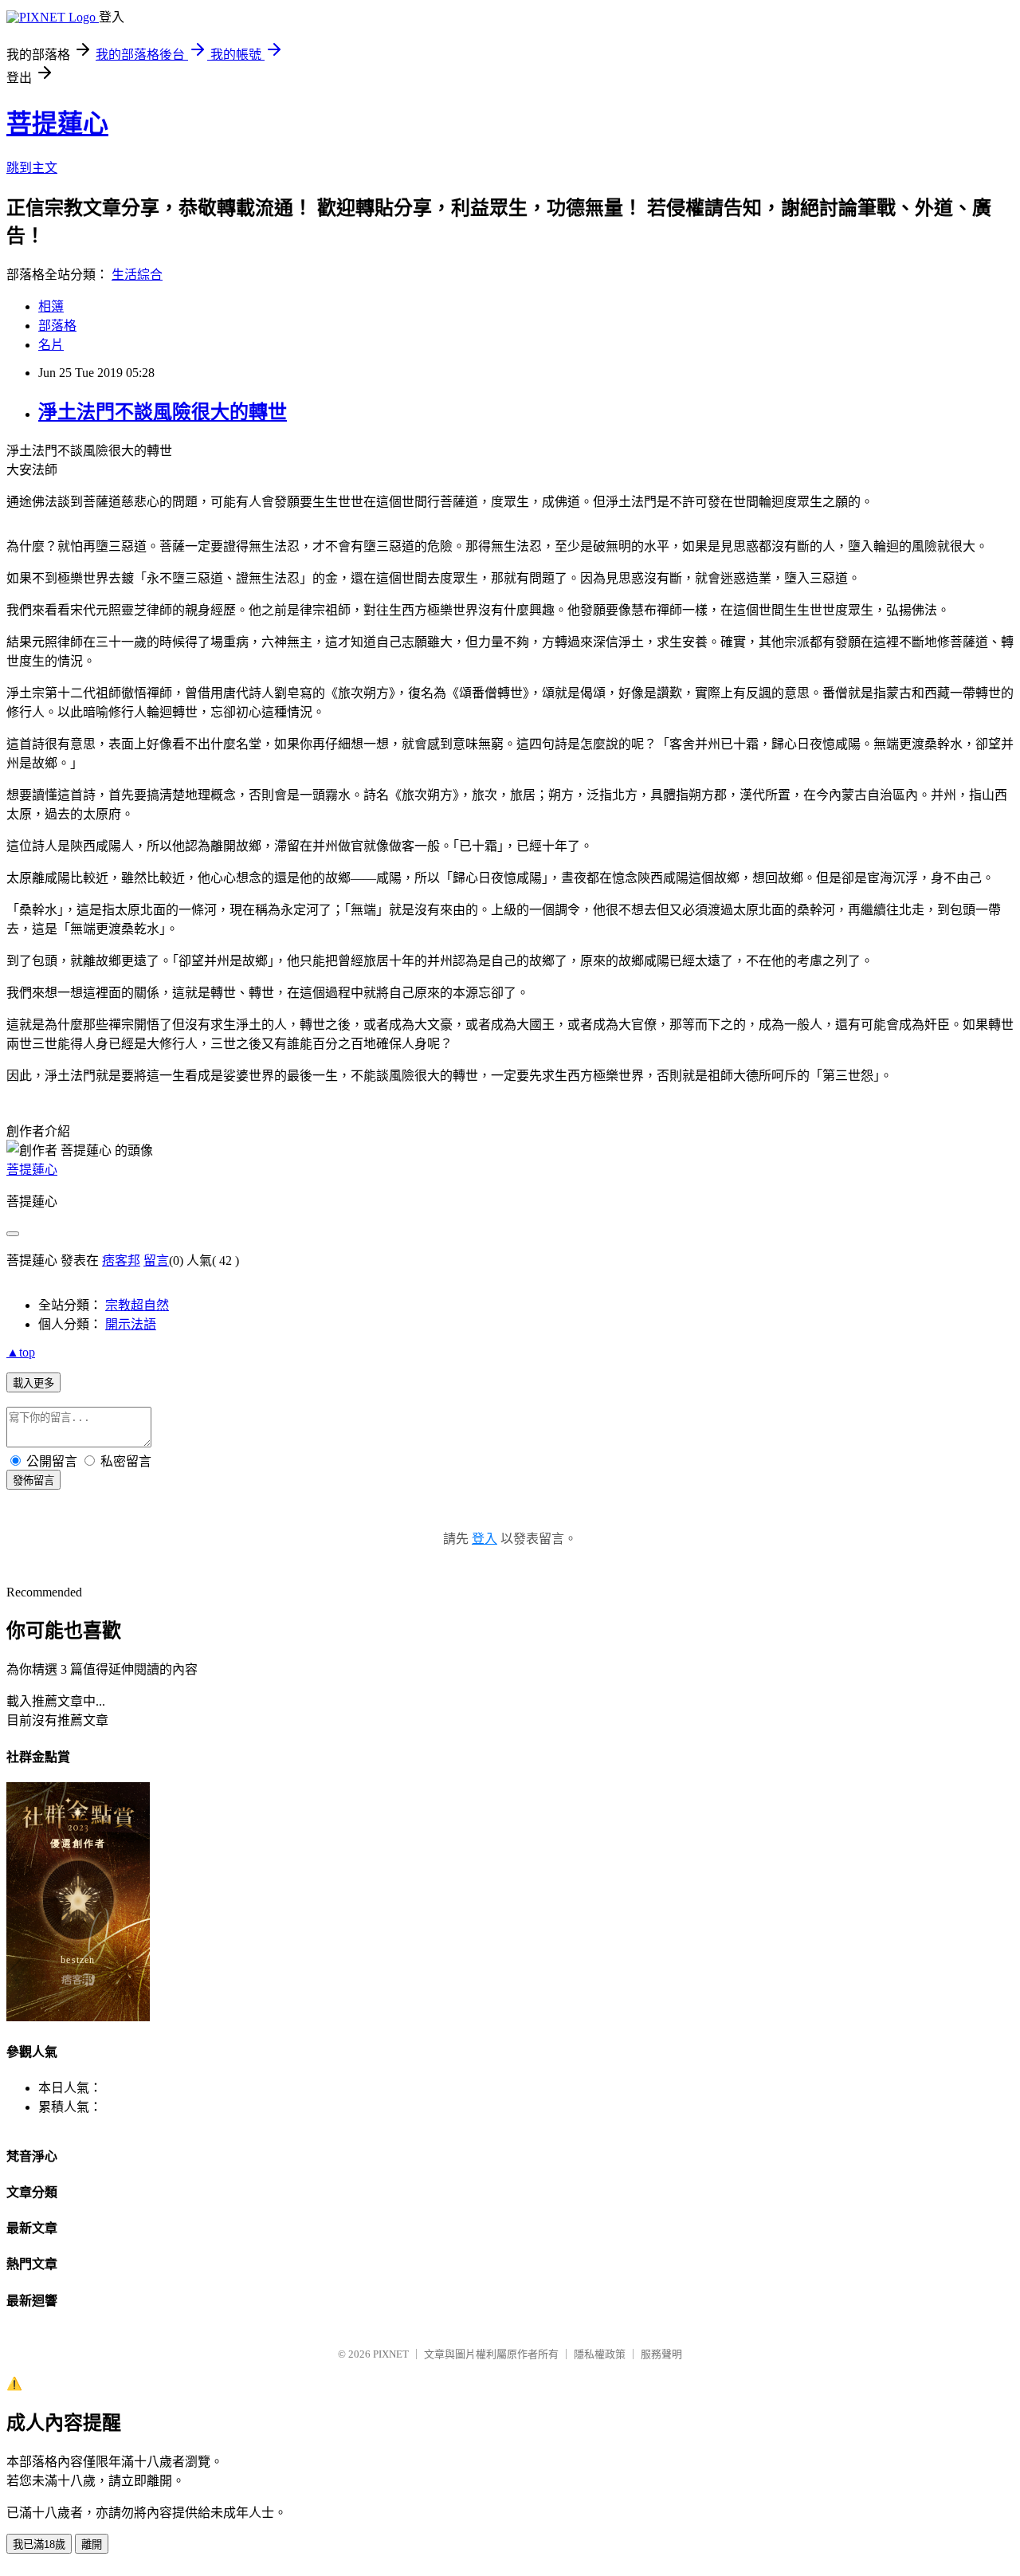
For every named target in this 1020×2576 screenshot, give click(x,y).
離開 (92, 2545)
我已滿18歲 (39, 2545)
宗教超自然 (137, 1305)
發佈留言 (33, 1480)
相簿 (51, 306)
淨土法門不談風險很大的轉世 (163, 412)
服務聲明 (661, 2354)
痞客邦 (121, 1261)
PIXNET (391, 2354)
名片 (51, 345)
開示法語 (131, 1324)
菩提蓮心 (57, 124)
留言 (156, 1261)
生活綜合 (137, 275)
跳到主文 (32, 168)
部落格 (57, 326)
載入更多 (33, 1383)
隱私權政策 (600, 2354)
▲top (21, 1352)
